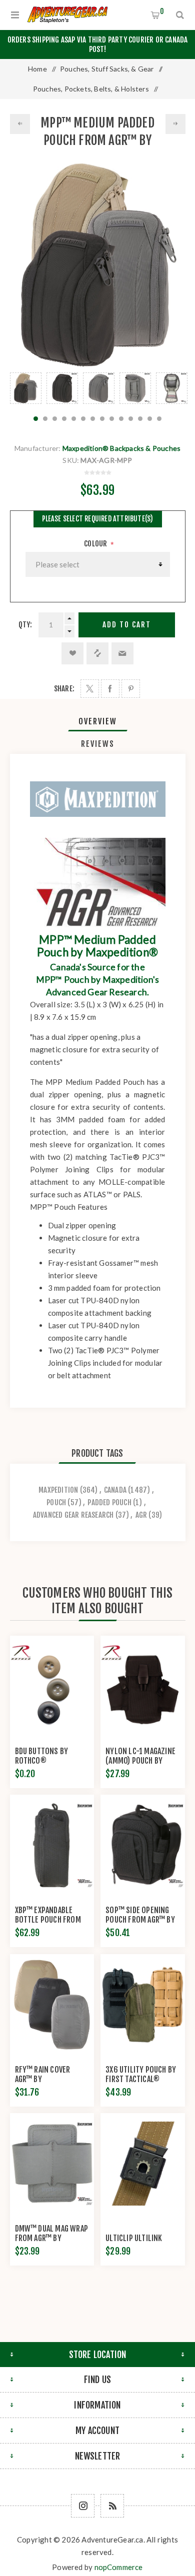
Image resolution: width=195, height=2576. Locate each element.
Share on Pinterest (131, 689)
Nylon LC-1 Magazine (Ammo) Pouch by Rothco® (140, 1761)
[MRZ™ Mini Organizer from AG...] (175, 124)
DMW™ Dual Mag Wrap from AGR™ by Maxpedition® (52, 2238)
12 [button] (140, 419)
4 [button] (64, 419)
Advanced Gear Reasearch (73, 1515)
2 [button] (45, 419)
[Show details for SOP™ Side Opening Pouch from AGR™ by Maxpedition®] (142, 1845)
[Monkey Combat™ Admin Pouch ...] (20, 124)
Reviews (98, 744)
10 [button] (121, 419)
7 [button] (93, 419)
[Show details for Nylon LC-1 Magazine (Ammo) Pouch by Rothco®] (142, 1686)
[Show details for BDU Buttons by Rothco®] (52, 1686)
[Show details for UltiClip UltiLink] (142, 2164)
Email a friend (122, 653)
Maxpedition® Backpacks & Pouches (121, 448)
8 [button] (102, 419)
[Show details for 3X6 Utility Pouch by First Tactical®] (142, 2005)
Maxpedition (58, 1490)
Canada (115, 1490)
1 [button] (36, 419)
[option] (26, 388)
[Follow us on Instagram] (83, 2506)
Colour (96, 544)
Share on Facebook (110, 689)
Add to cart (127, 625)
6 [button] (83, 419)
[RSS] (112, 2506)
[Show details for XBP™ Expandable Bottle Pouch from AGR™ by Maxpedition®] (52, 1845)
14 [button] (159, 419)
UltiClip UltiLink (134, 2238)
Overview (98, 721)
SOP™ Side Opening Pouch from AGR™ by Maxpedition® (140, 1920)
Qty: (25, 625)
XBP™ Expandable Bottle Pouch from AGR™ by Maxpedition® (48, 1924)
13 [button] (150, 419)
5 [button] (74, 419)
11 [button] (131, 419)
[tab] (98, 721)
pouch (56, 1502)
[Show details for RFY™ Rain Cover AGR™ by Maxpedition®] (52, 2005)
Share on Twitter (90, 689)
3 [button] (55, 419)
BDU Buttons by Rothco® (42, 1756)
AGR (141, 1515)
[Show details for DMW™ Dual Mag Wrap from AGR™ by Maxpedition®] (52, 2164)
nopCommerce (119, 2567)
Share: (64, 689)
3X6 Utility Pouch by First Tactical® (141, 2074)
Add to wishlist (72, 653)
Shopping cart (162, 11)
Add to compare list (97, 653)
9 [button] (112, 419)
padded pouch (109, 1502)
